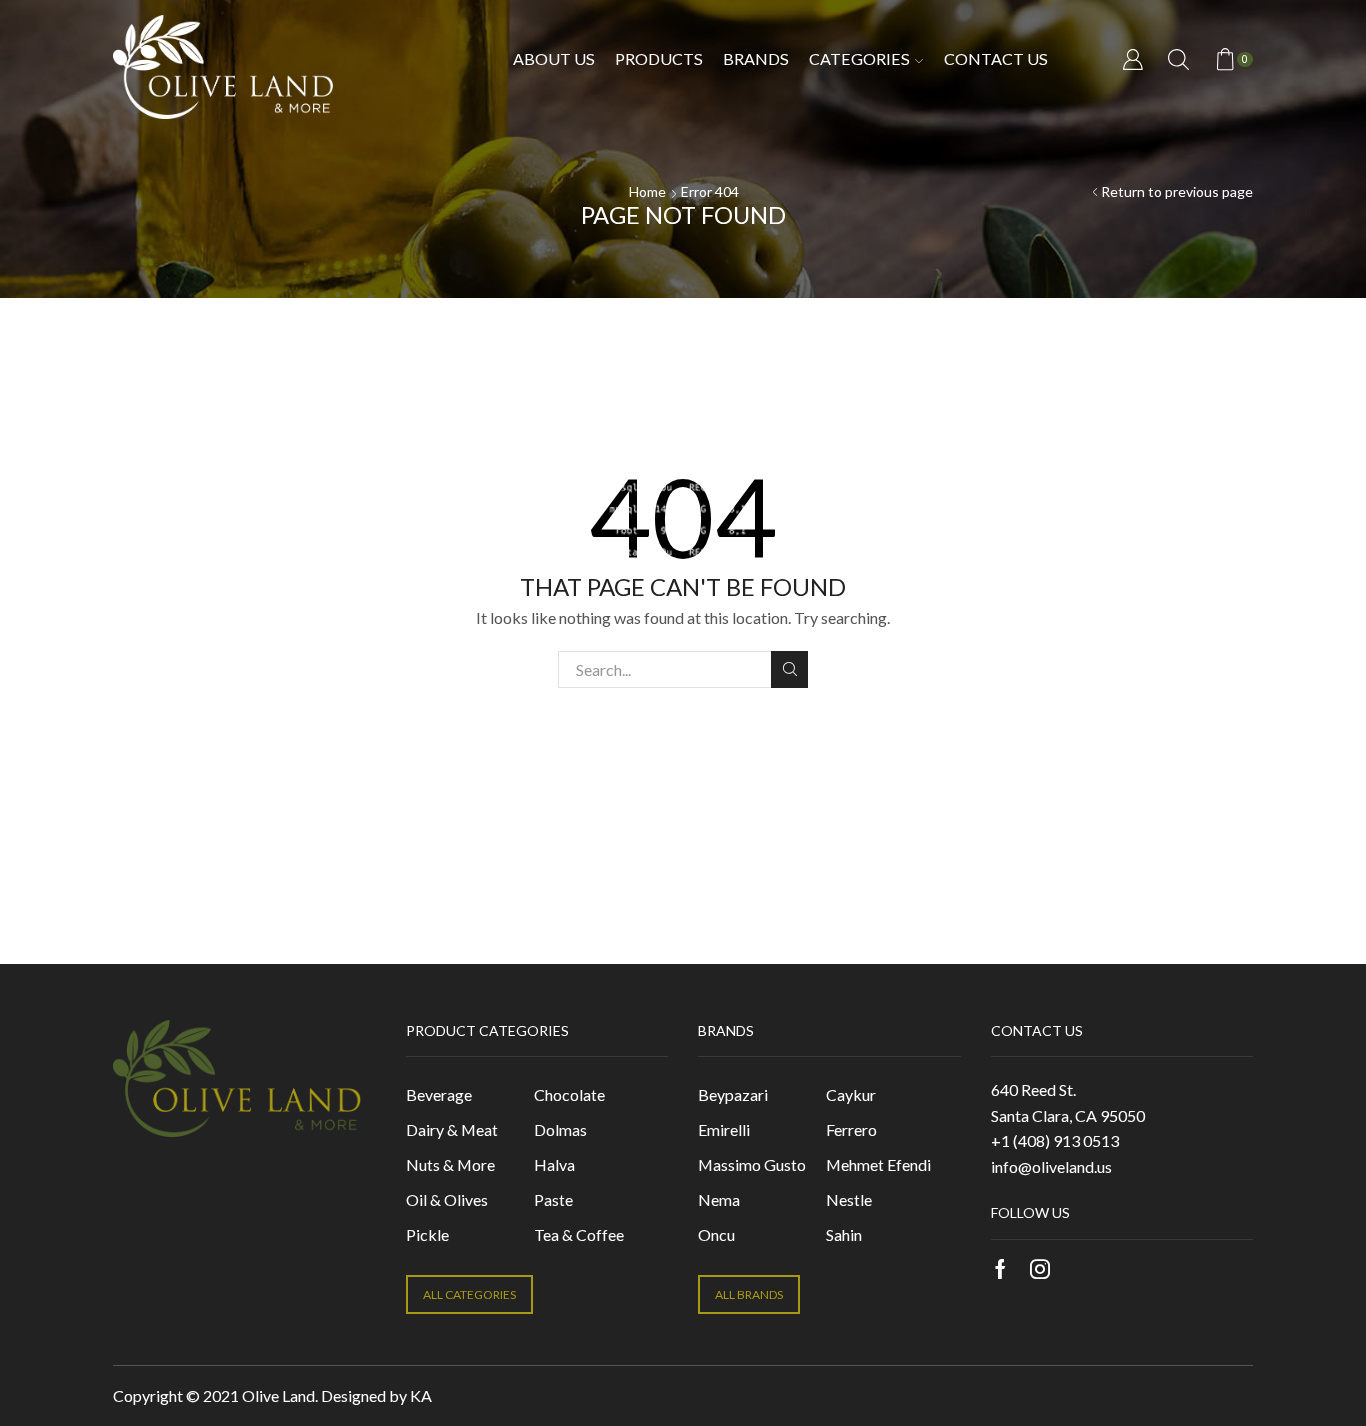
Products (659, 58)
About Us (554, 58)
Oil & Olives (447, 1199)
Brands (756, 58)
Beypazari (733, 1094)
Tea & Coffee (579, 1234)
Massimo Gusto (752, 1164)
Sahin (844, 1234)
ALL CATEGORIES (469, 1294)
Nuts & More (450, 1164)
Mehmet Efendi (878, 1164)
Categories (859, 58)
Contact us (996, 58)
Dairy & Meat (452, 1129)
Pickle (427, 1234)
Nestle (849, 1199)
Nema (719, 1199)
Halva (554, 1164)
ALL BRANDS (749, 1294)
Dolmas (560, 1129)
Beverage (439, 1094)
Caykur (851, 1094)
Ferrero (851, 1129)
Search (789, 669)
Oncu (716, 1234)
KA (421, 1395)
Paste (553, 1199)
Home (647, 191)
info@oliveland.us (1051, 1166)
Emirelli (724, 1129)
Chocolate (569, 1094)
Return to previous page (1177, 191)
